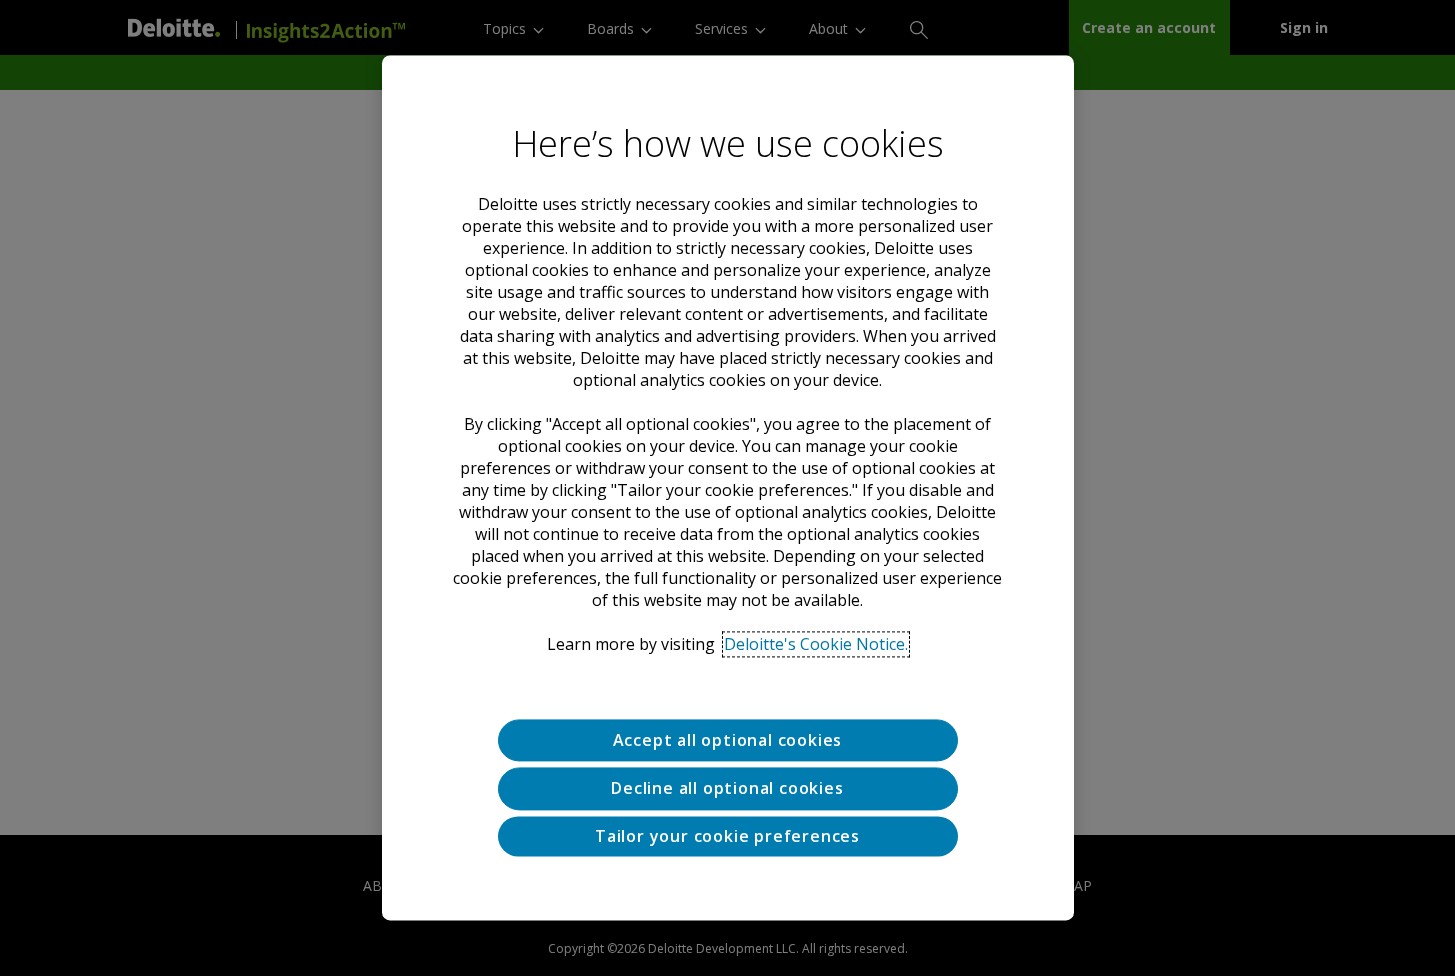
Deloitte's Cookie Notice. (816, 644)
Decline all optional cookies (727, 789)
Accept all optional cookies (728, 740)
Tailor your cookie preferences (727, 836)
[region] (728, 487)
